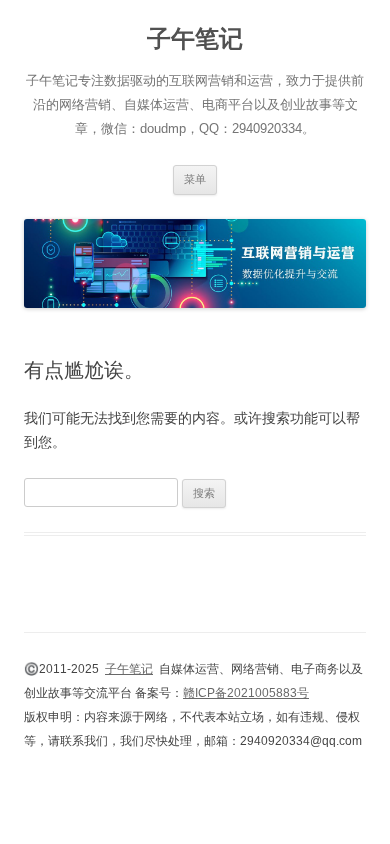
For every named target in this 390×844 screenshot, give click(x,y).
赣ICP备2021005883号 (246, 693)
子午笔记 (195, 38)
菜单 (195, 179)
